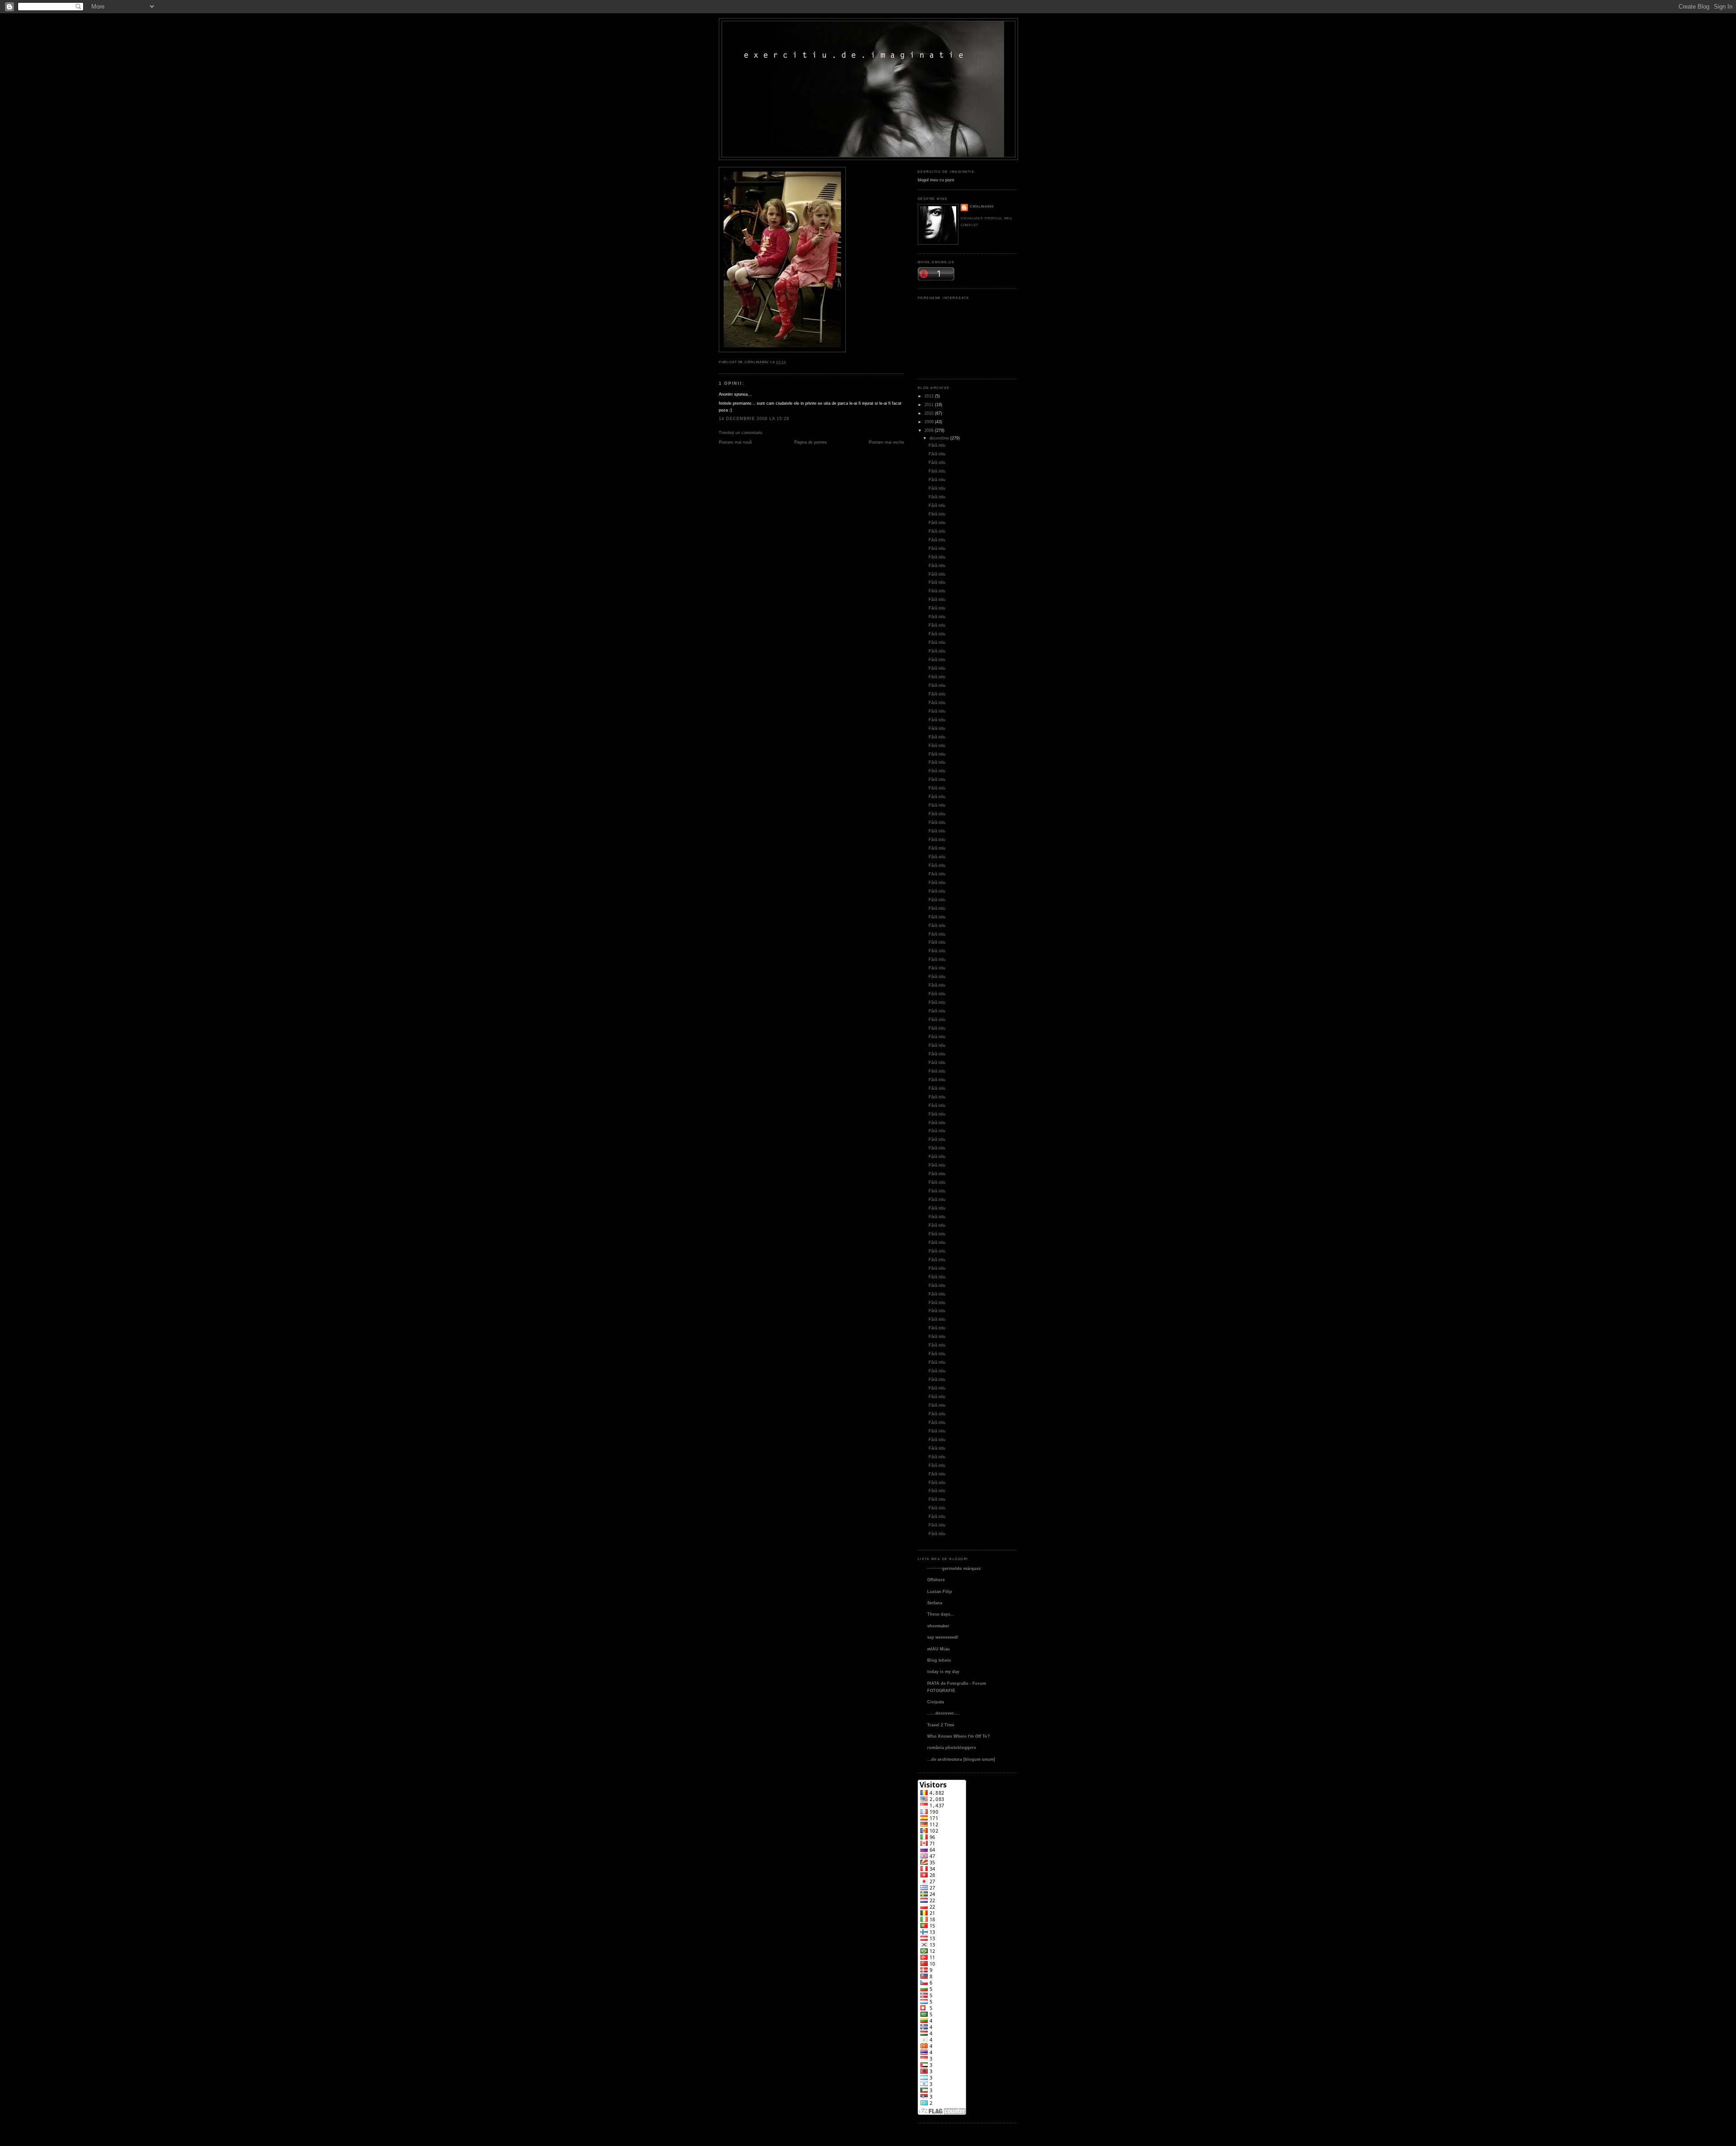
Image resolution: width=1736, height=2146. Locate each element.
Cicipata (936, 1702)
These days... (941, 1614)
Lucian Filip (940, 1591)
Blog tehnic (939, 1660)
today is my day (943, 1671)
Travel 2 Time (941, 1725)
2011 (929, 404)
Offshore (936, 1580)
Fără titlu (937, 445)
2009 (929, 422)
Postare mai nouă (735, 442)
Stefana (935, 1603)
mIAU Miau (939, 1649)
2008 (929, 430)
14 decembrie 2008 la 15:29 (754, 418)
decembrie (939, 438)
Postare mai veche (887, 442)
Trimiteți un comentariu (741, 433)
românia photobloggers (952, 1747)
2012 (929, 396)
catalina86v (982, 206)
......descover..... (944, 1713)
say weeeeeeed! (943, 1637)
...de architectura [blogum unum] (961, 1759)
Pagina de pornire (811, 442)
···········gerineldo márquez (954, 1568)
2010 (929, 413)
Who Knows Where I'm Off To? (959, 1736)
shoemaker (938, 1626)
